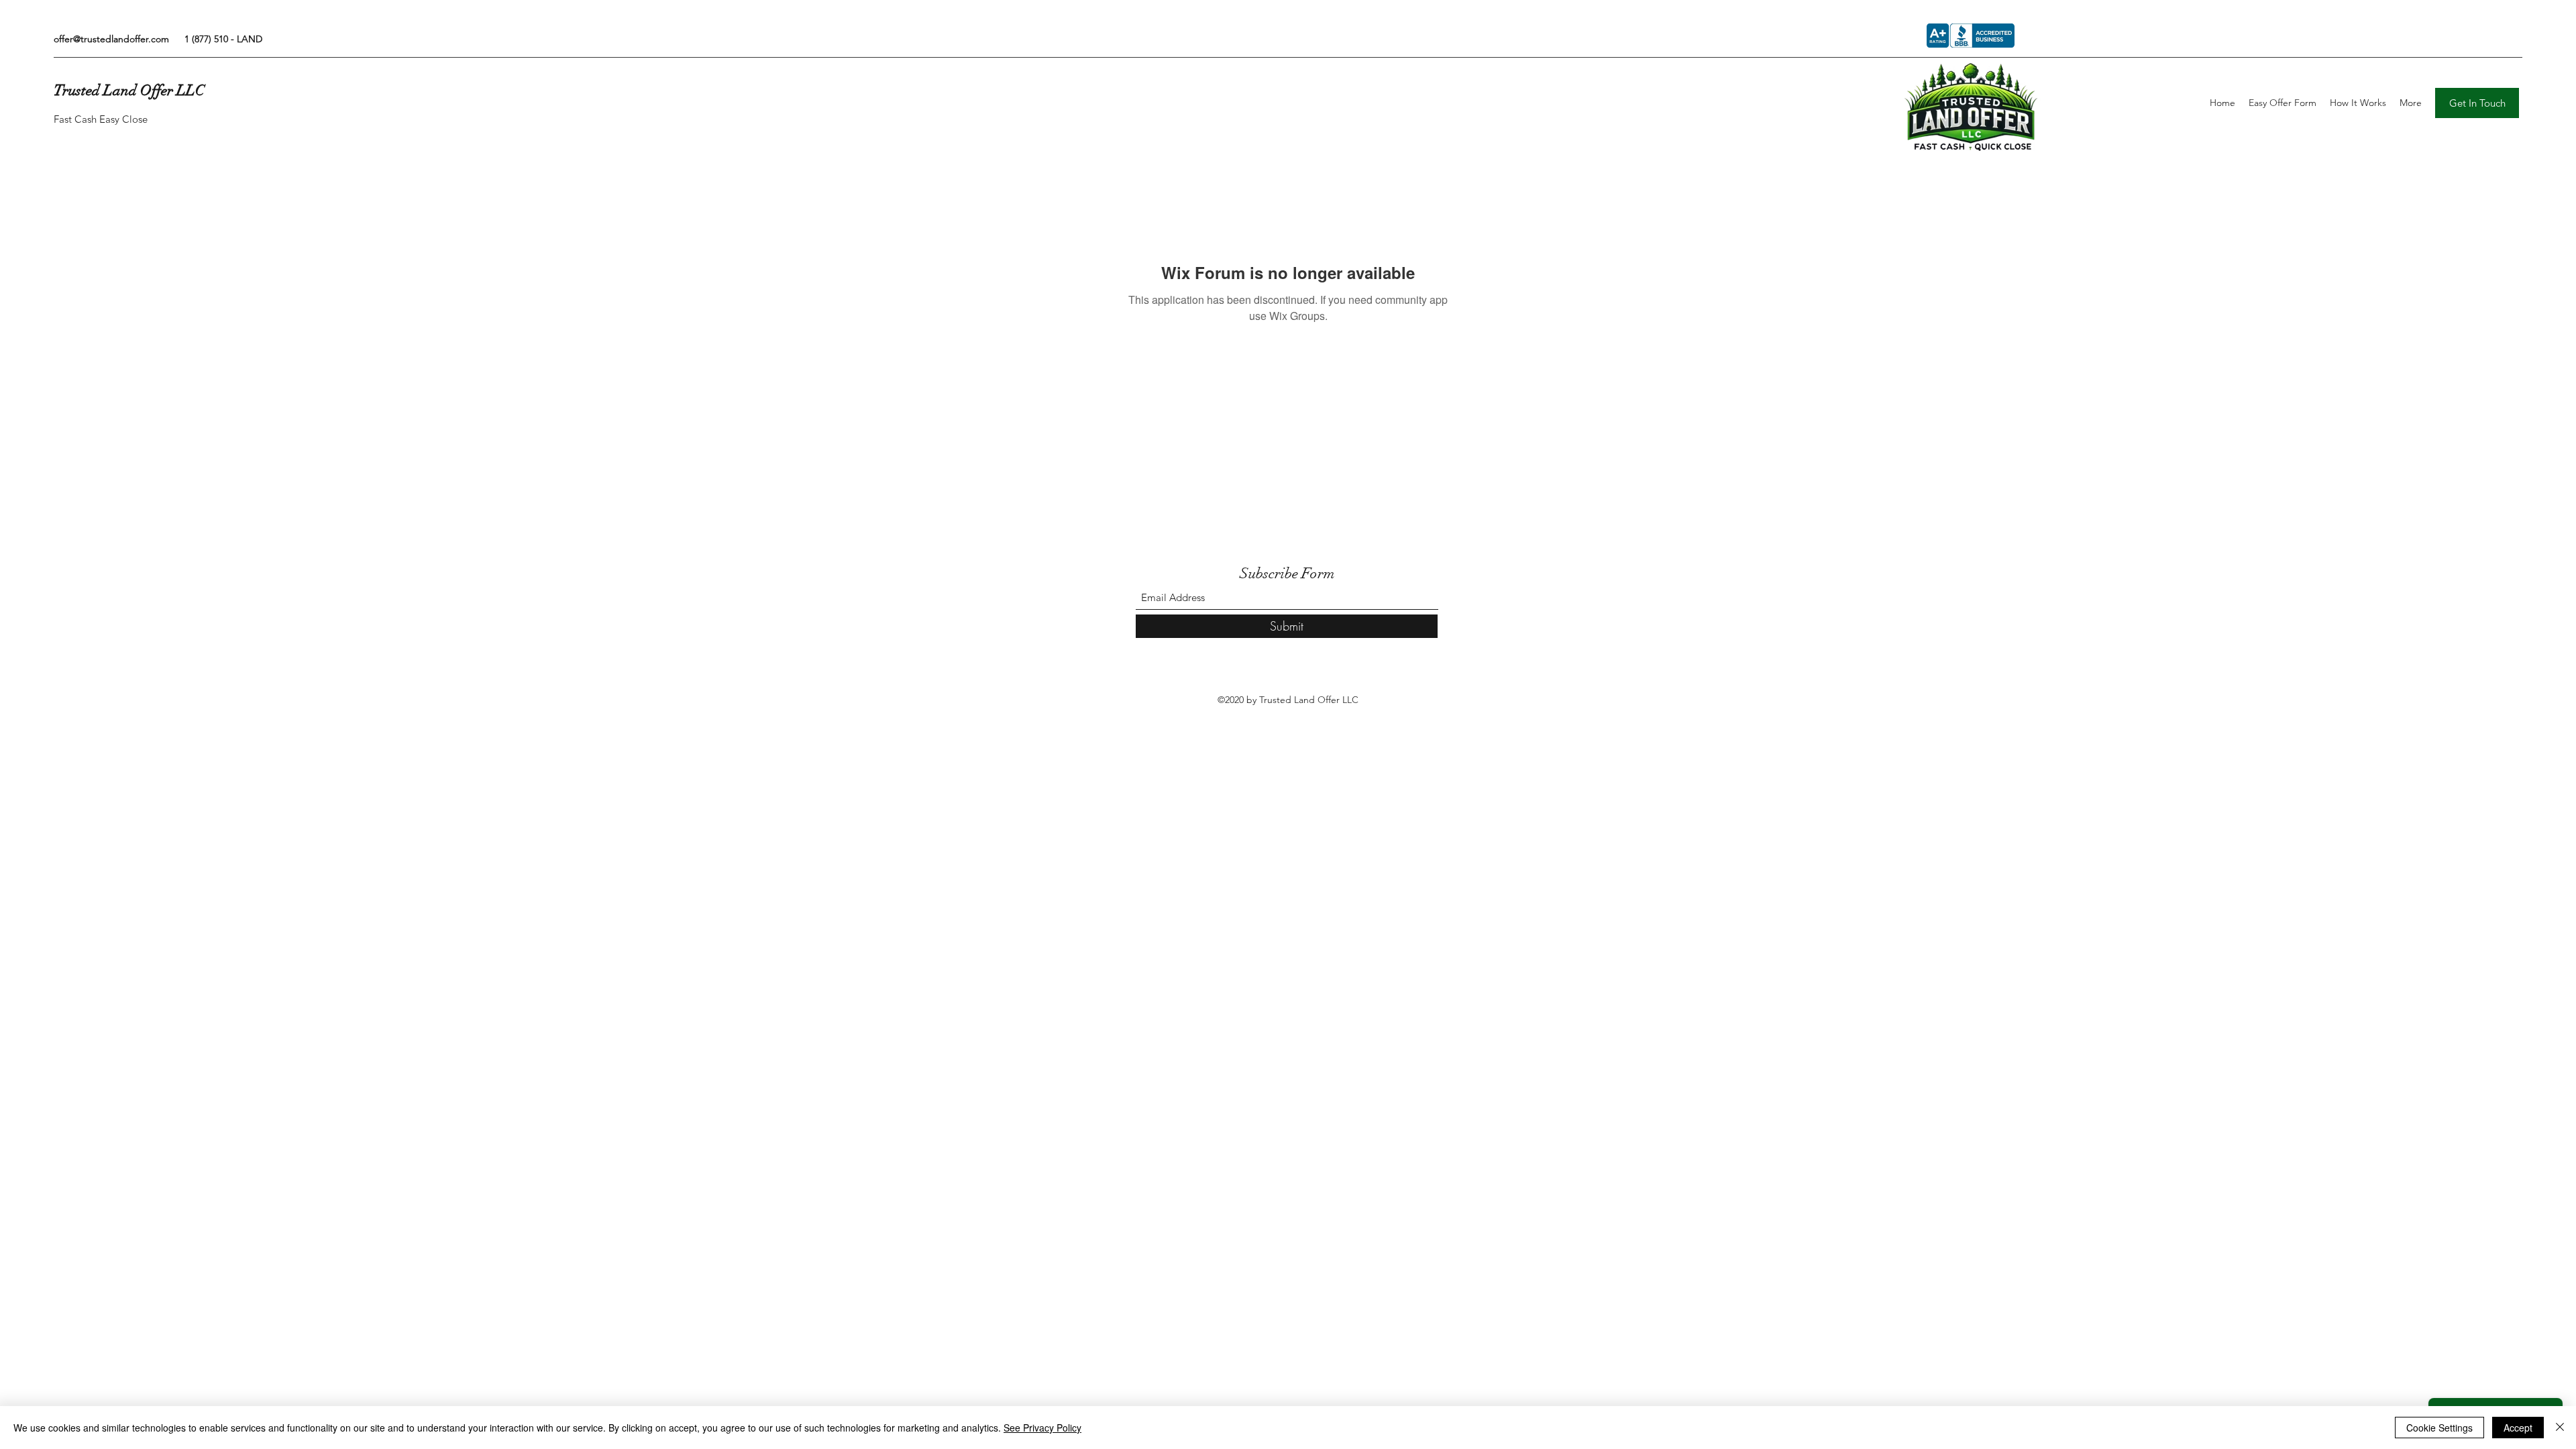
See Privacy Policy (1042, 1428)
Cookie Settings (2439, 1428)
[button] (2477, 103)
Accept (2518, 1428)
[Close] (2560, 1428)
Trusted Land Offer (113, 90)
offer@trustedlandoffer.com (111, 39)
